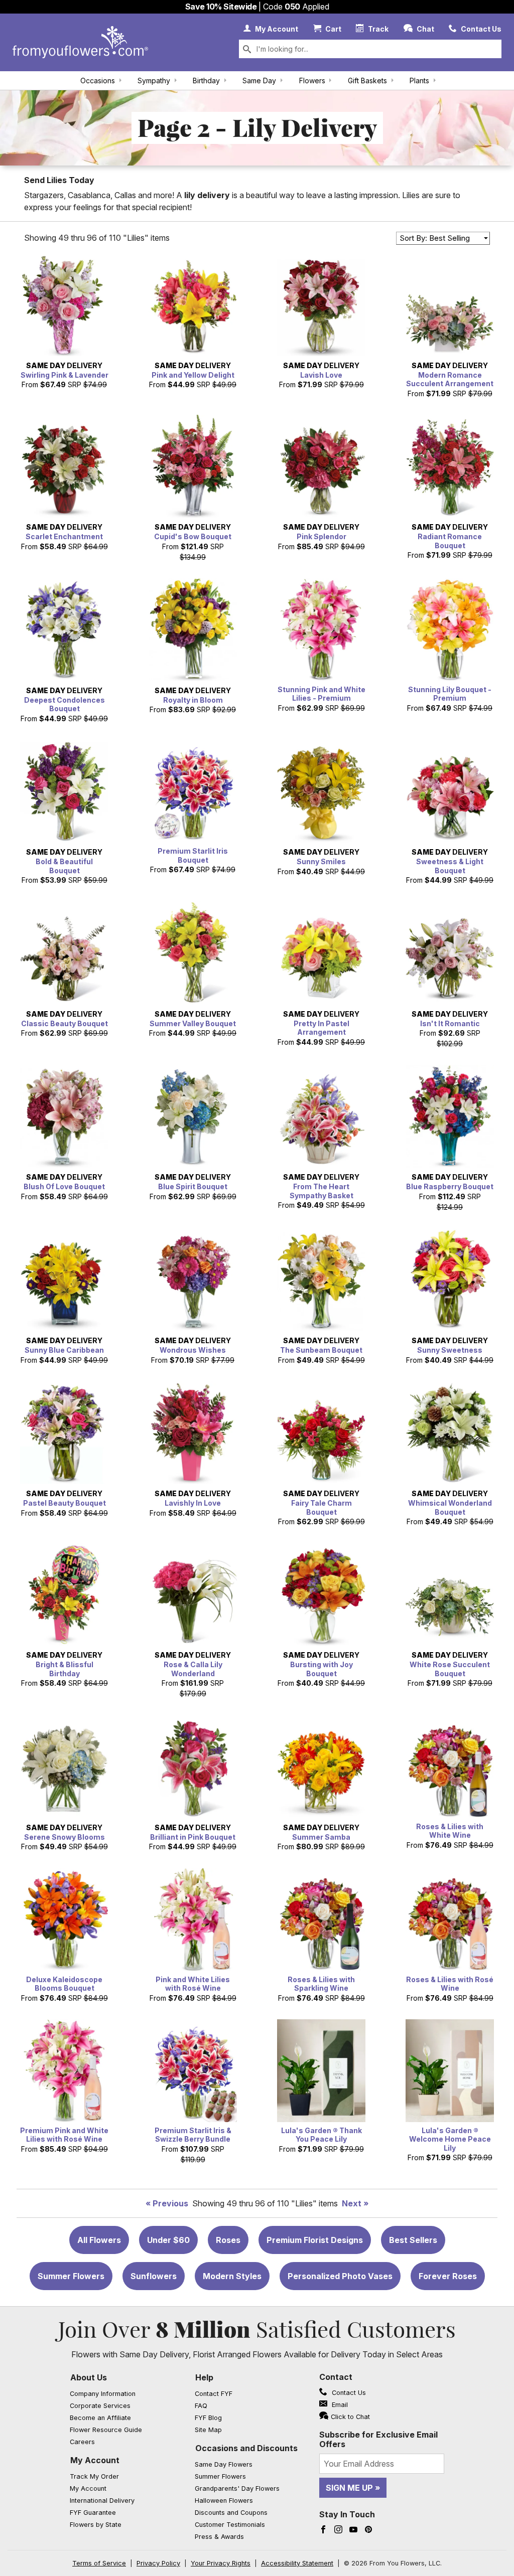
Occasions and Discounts (246, 2448)
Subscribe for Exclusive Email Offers (378, 2439)
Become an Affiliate (100, 2418)
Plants (419, 80)
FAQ (201, 2406)
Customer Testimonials (230, 2525)
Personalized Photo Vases (340, 2276)
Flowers (312, 80)
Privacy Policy (158, 2563)
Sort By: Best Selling (435, 238)
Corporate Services (100, 2406)
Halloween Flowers (224, 2501)
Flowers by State (96, 2525)
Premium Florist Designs (315, 2240)
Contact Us (348, 2393)
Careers (82, 2442)
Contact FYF (214, 2394)
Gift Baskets (367, 80)
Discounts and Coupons (231, 2513)
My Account (95, 2460)
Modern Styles (232, 2276)
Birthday (206, 80)
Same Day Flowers (224, 2464)
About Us (89, 2377)
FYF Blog (208, 2418)
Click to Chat (350, 2417)
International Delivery (102, 2501)
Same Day (259, 80)
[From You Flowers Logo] (80, 42)
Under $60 (168, 2240)
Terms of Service (99, 2563)
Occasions (98, 80)
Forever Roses (448, 2276)
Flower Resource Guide (106, 2430)
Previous (170, 2203)
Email (339, 2405)
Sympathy (154, 80)
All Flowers (99, 2240)
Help (204, 2377)
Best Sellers (413, 2240)
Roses (228, 2240)
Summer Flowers (71, 2276)
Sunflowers (154, 2276)
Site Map (208, 2430)
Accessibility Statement (297, 2563)
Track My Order (94, 2476)
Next (352, 2203)
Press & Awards (219, 2537)
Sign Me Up (349, 2488)
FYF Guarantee (93, 2513)
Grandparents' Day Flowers (237, 2488)
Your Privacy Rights (221, 2563)
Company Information (103, 2394)
